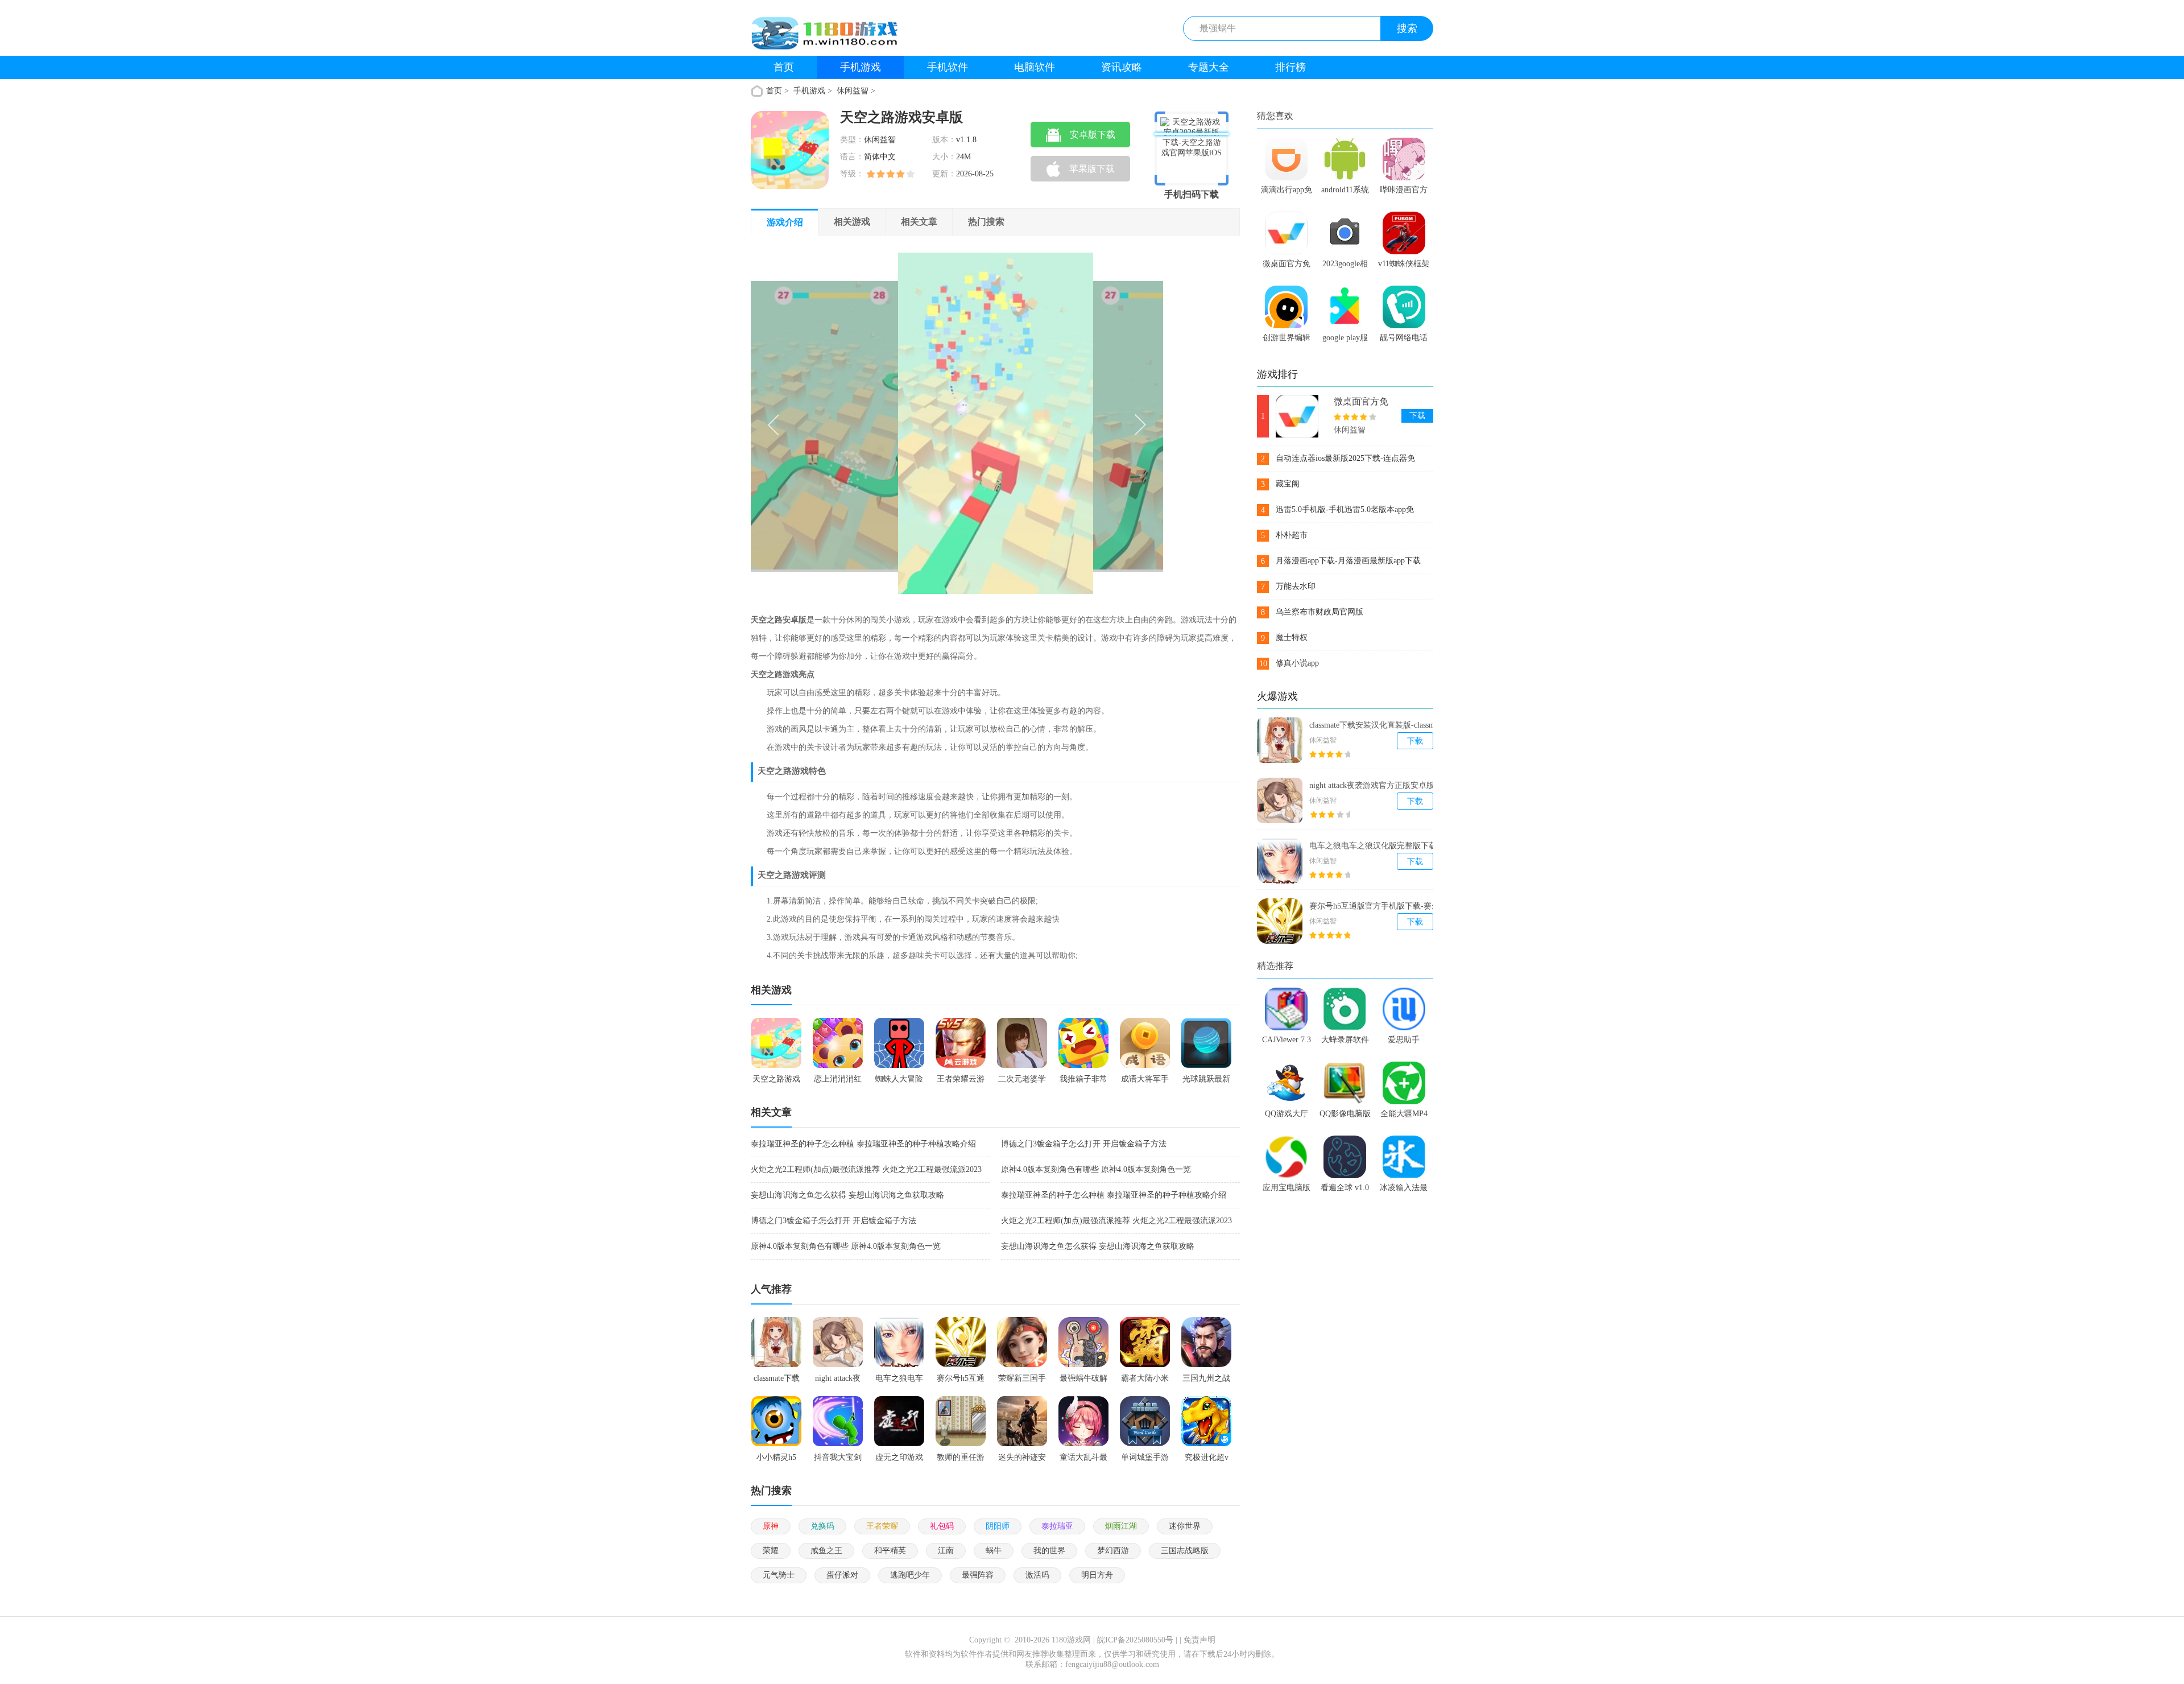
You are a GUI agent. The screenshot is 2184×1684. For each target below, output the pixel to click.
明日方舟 (1097, 1575)
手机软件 (948, 67)
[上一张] (854, 423)
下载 (1417, 416)
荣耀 (771, 1551)
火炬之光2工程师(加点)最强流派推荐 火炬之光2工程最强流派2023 (866, 1169)
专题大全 (1209, 67)
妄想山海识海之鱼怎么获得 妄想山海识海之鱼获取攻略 (847, 1195)
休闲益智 (853, 91)
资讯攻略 (1122, 67)
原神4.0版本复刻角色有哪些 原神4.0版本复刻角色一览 (1096, 1169)
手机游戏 (861, 67)
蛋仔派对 (842, 1575)
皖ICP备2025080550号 (1135, 1640)
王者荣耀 (882, 1526)
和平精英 (890, 1551)
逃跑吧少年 (910, 1575)
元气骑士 (779, 1575)
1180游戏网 (1071, 1640)
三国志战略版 (1185, 1551)
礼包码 (942, 1526)
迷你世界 (1185, 1526)
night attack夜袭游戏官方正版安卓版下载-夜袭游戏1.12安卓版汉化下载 (1381, 786)
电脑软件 (1035, 67)
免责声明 (1199, 1640)
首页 (784, 67)
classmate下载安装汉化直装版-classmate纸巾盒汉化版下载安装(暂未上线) (1381, 725)
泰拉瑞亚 (1057, 1526)
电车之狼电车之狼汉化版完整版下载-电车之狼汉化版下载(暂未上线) (1378, 846)
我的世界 (1049, 1551)
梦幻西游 (1113, 1551)
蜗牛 (994, 1551)
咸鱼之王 (826, 1551)
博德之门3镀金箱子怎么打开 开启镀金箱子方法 (1084, 1144)
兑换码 (822, 1526)
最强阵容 (978, 1575)
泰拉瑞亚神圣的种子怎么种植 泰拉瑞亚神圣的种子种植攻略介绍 (863, 1144)
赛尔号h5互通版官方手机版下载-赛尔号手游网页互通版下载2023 (1378, 906)
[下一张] (1060, 423)
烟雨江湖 (1121, 1526)
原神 (771, 1526)
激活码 (1037, 1575)
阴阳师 (998, 1526)
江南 (946, 1551)
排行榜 (1290, 67)
